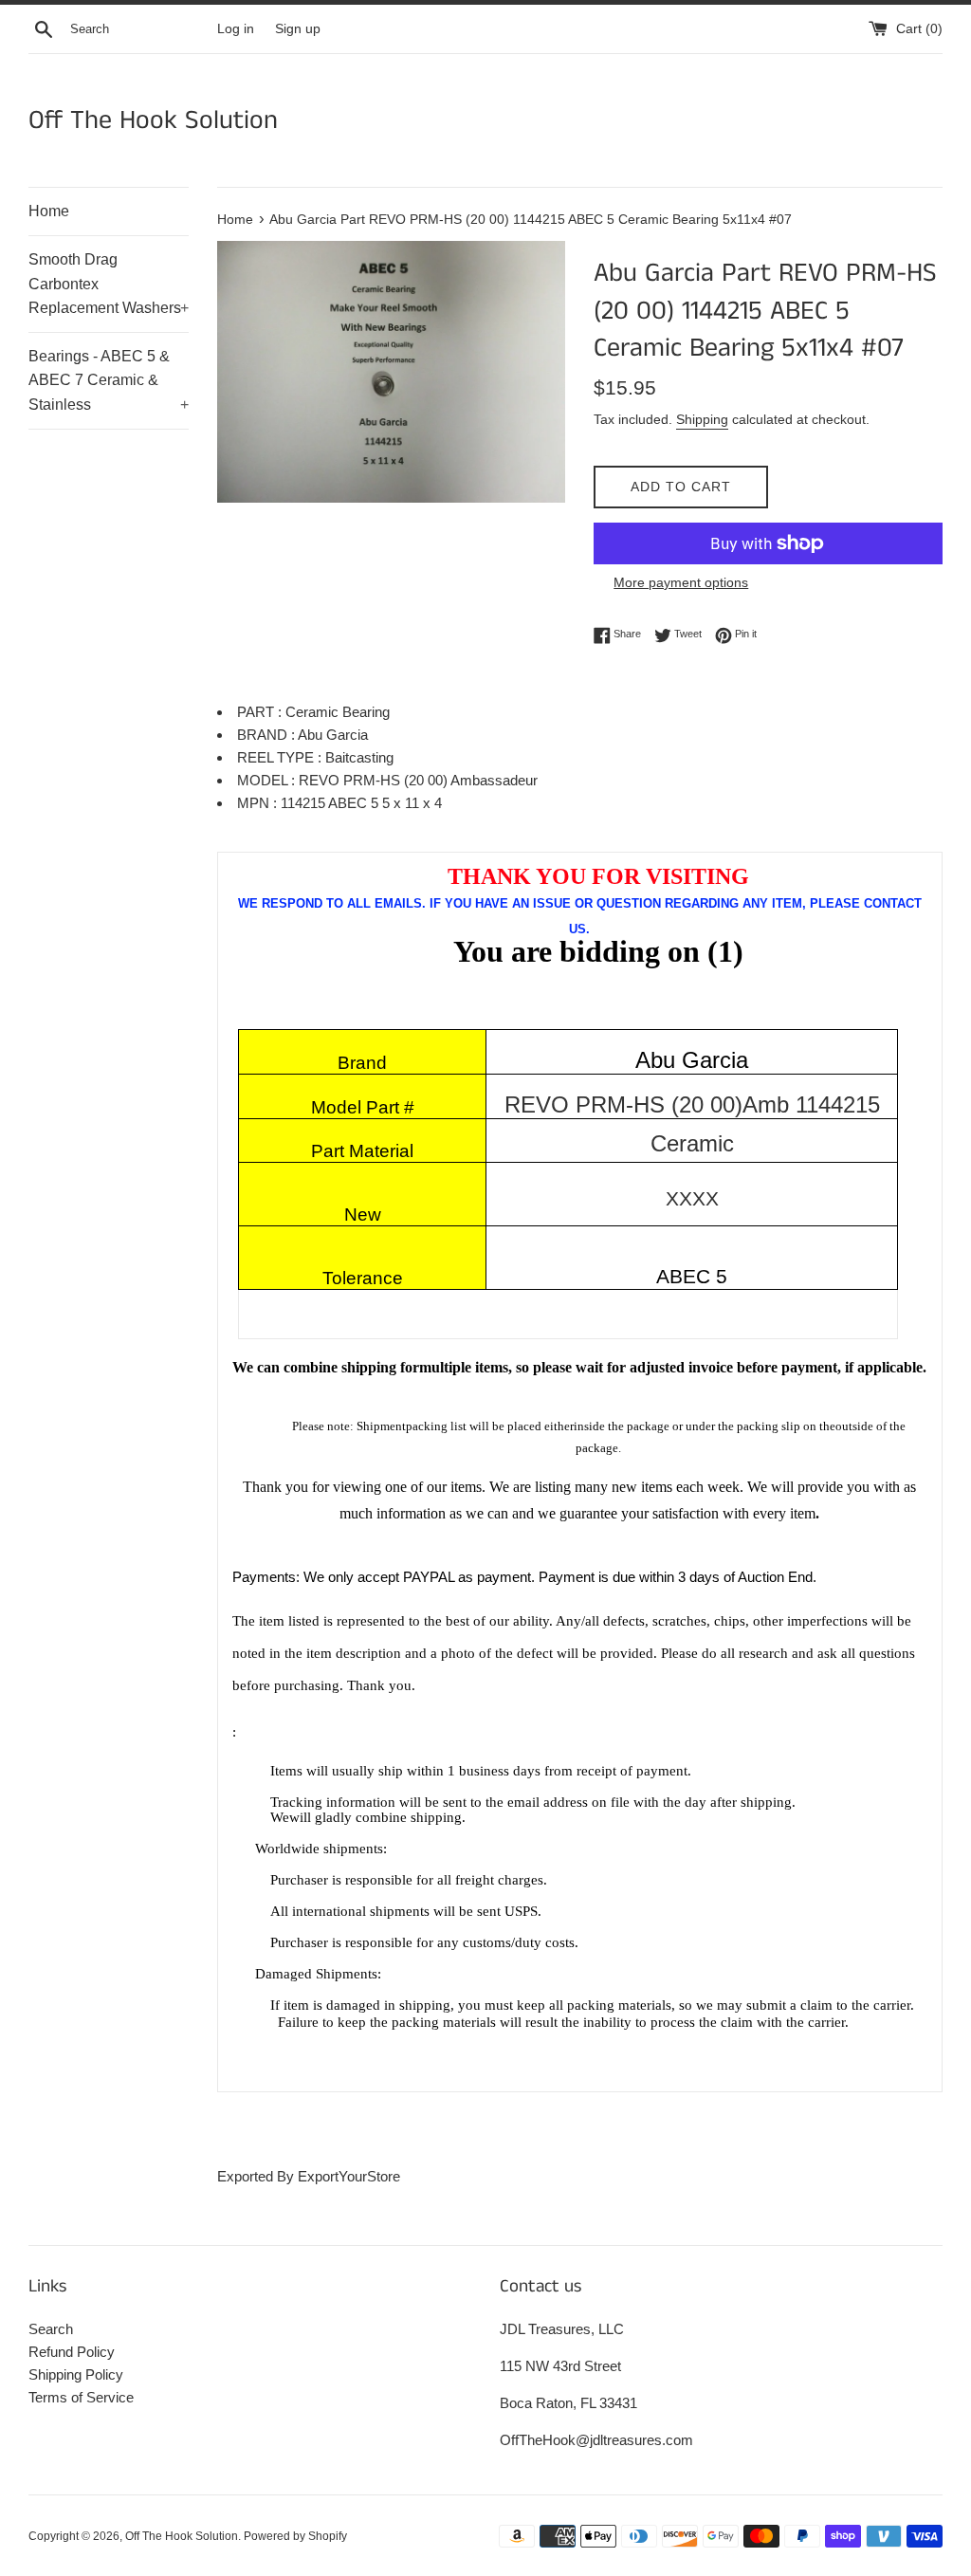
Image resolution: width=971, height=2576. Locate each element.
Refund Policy (72, 2352)
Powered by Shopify (295, 2536)
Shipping (702, 419)
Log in (236, 29)
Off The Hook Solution (153, 121)
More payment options (681, 582)
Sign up (298, 29)
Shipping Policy (76, 2374)
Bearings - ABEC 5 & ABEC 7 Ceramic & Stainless (109, 380)
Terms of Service (81, 2397)
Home (49, 211)
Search (51, 2329)
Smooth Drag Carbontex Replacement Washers (109, 284)
